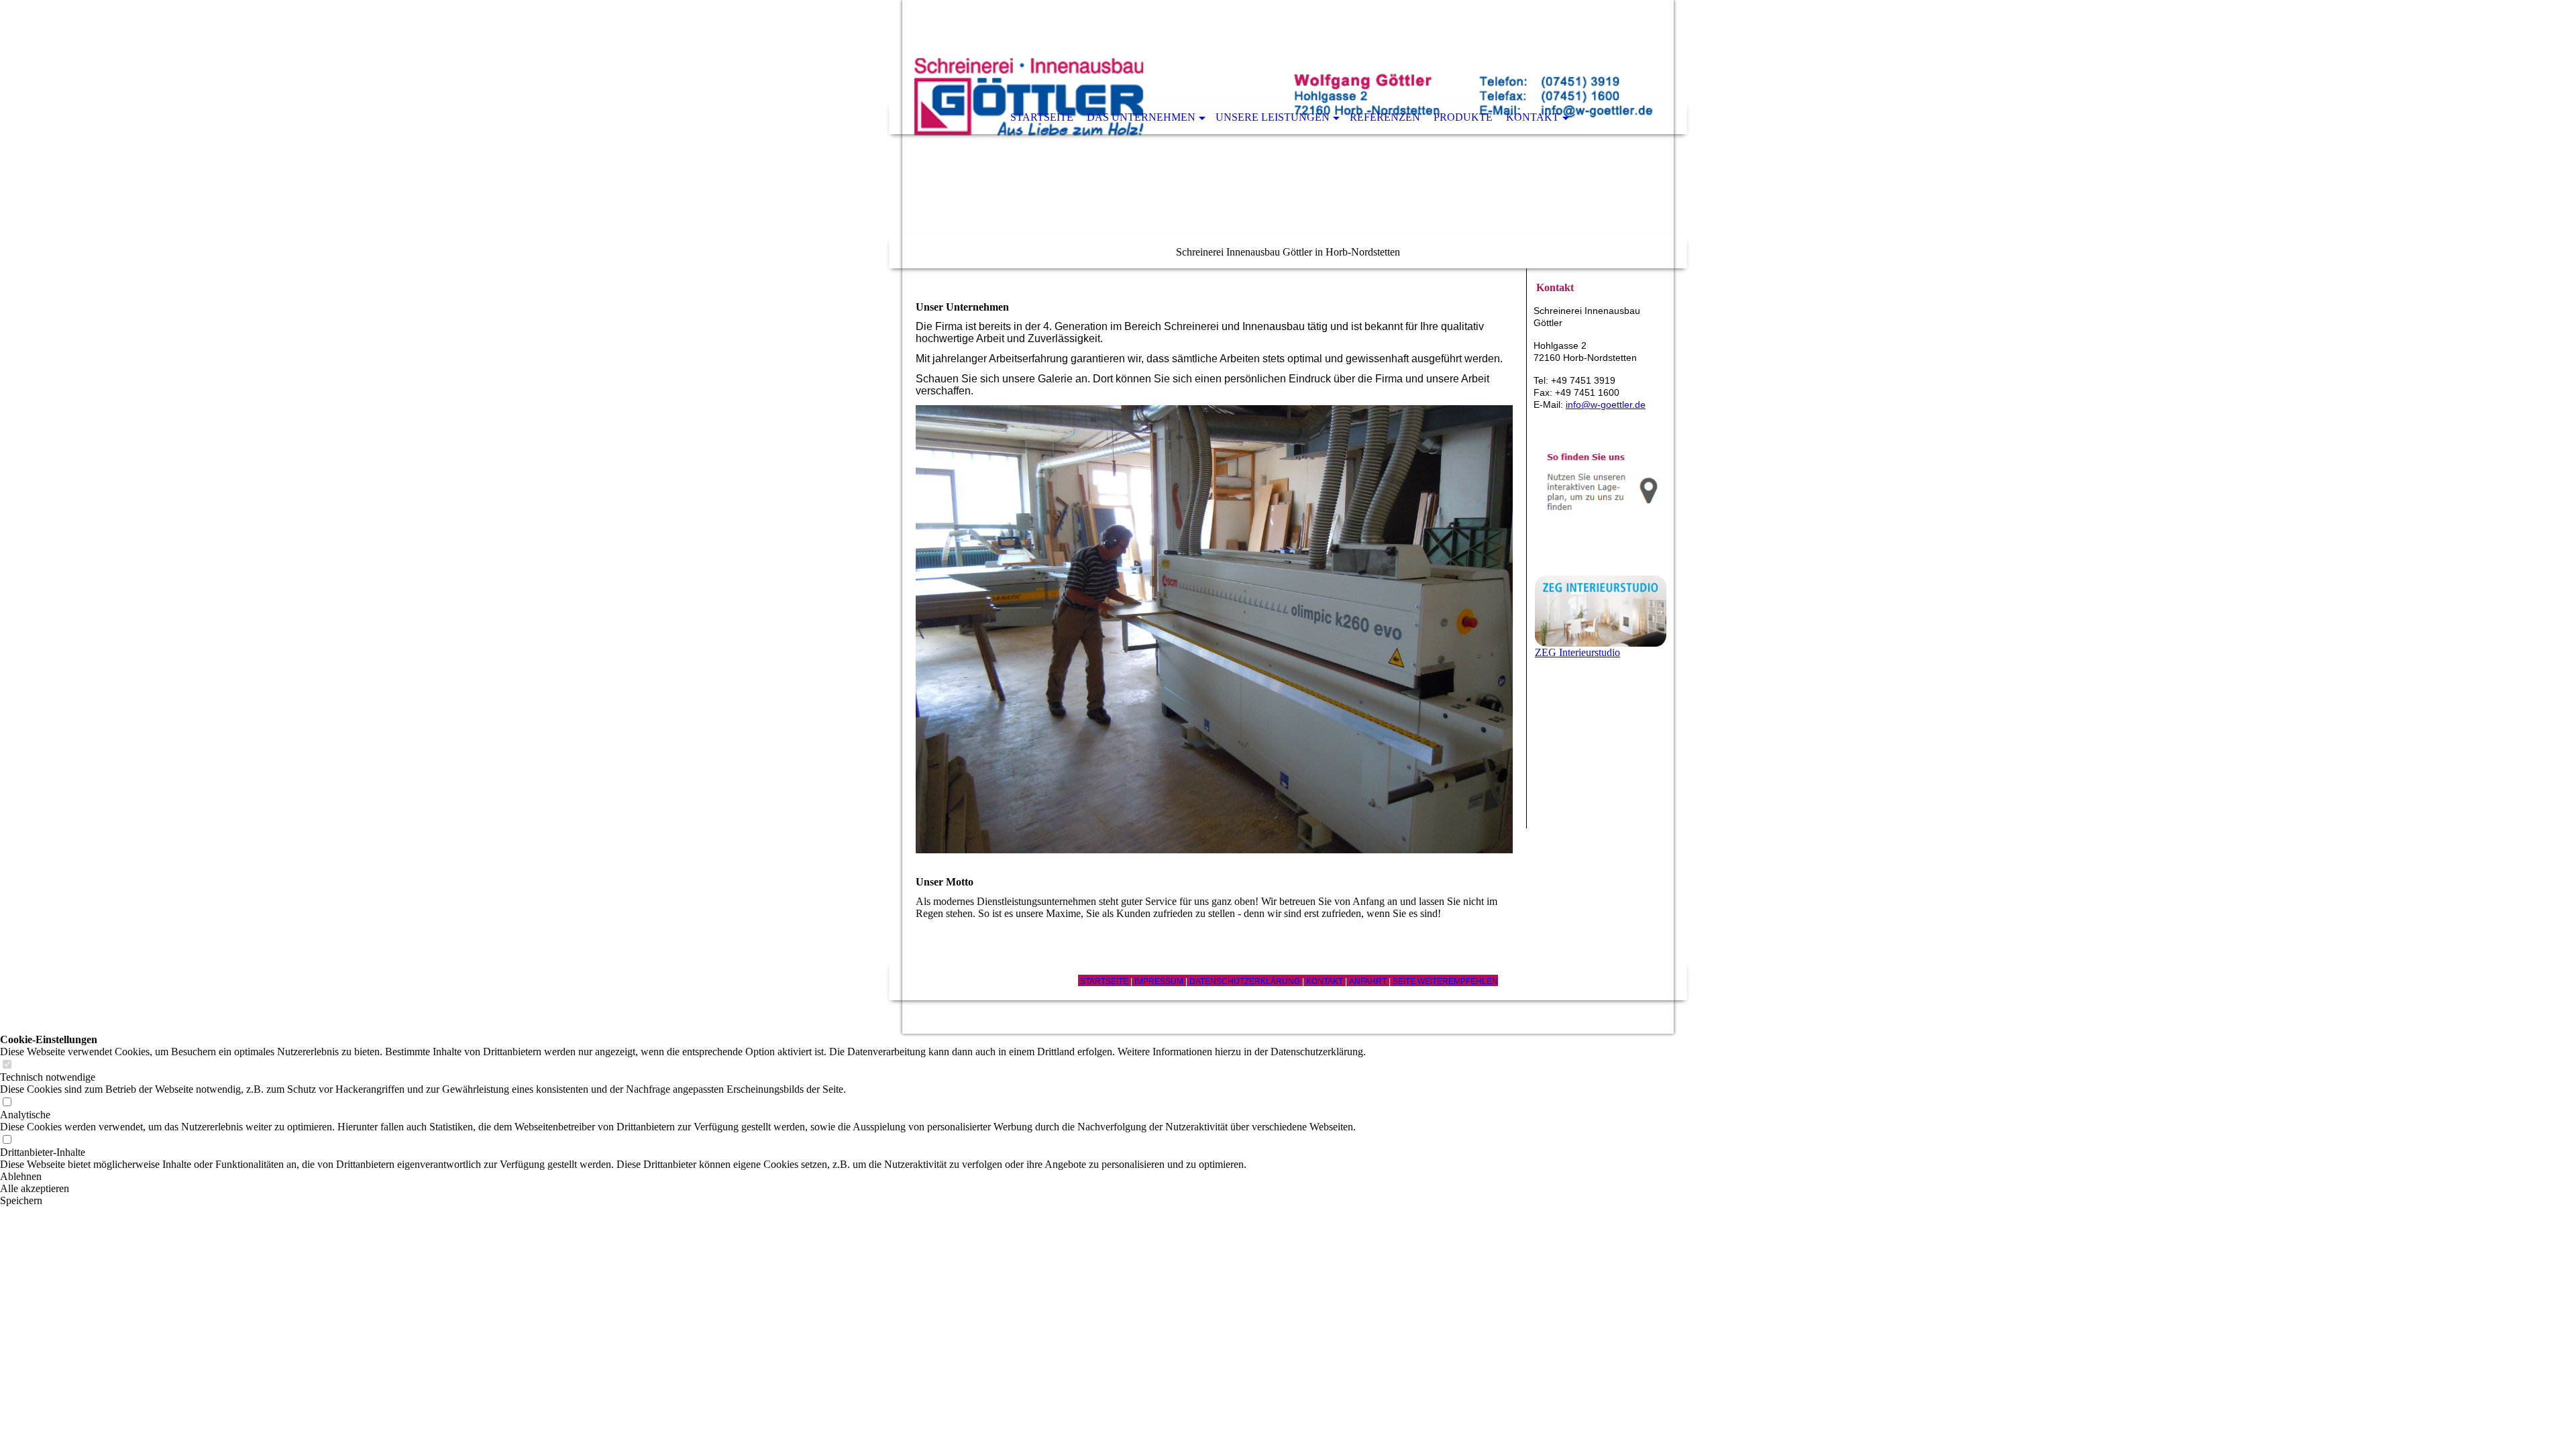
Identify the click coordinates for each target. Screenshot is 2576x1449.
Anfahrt (1368, 981)
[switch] (7, 1065)
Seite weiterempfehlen (1445, 981)
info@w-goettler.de (1606, 405)
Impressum (1159, 981)
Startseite (1042, 117)
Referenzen (1385, 117)
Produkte (1463, 117)
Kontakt (1533, 117)
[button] (683, 1177)
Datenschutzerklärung (1246, 981)
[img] (1288, 134)
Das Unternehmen (1141, 117)
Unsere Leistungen (1273, 117)
